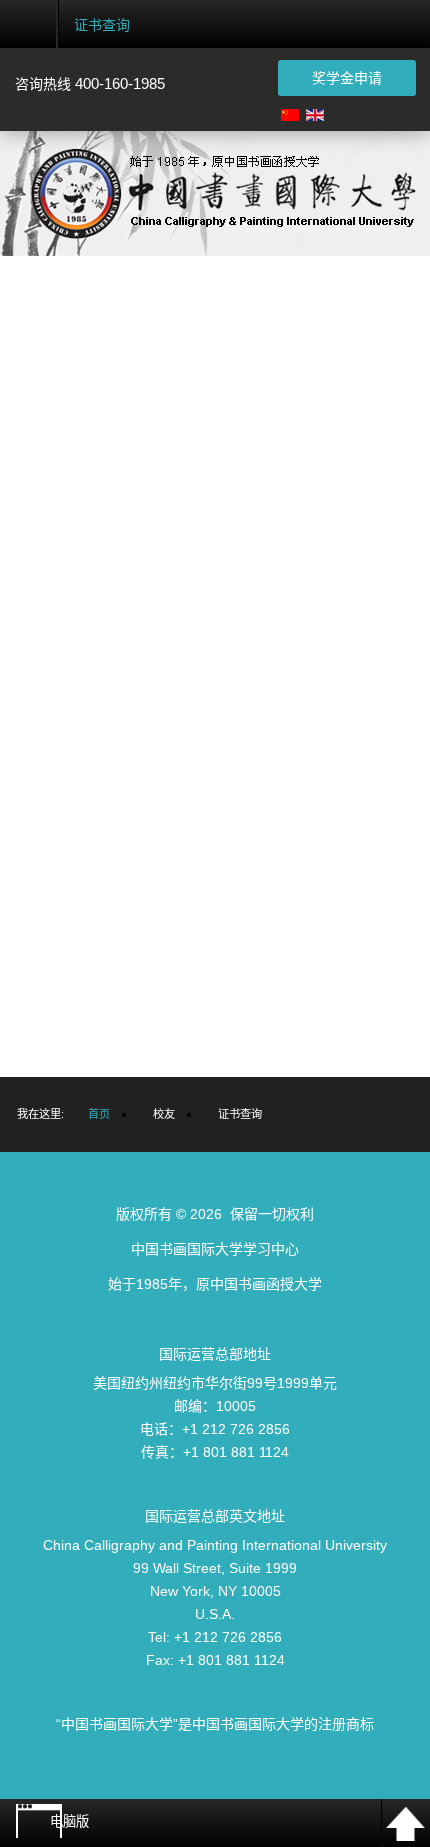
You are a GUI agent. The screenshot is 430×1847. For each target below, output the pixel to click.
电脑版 (69, 1821)
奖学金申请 (347, 78)
